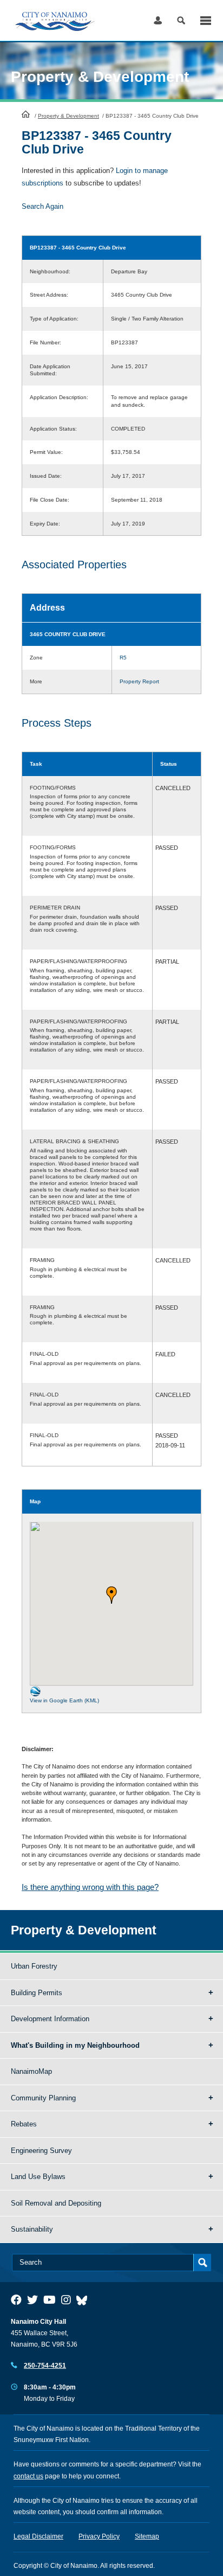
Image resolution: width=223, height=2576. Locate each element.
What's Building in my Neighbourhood (75, 2045)
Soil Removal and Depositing (56, 2203)
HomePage (26, 114)
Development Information (50, 2019)
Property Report (139, 681)
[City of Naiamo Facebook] (16, 2300)
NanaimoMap (31, 2071)
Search (181, 20)
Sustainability (32, 2229)
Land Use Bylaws (38, 2177)
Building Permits (37, 1993)
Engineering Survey (41, 2151)
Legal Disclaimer (38, 2536)
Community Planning (43, 2098)
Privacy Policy (99, 2536)
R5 (123, 658)
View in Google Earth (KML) (64, 1700)
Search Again (42, 206)
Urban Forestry (34, 1966)
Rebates (24, 2124)
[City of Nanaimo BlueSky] (84, 2300)
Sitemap (147, 2536)
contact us (28, 2476)
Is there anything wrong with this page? (90, 1887)
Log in (158, 20)
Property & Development (68, 116)
